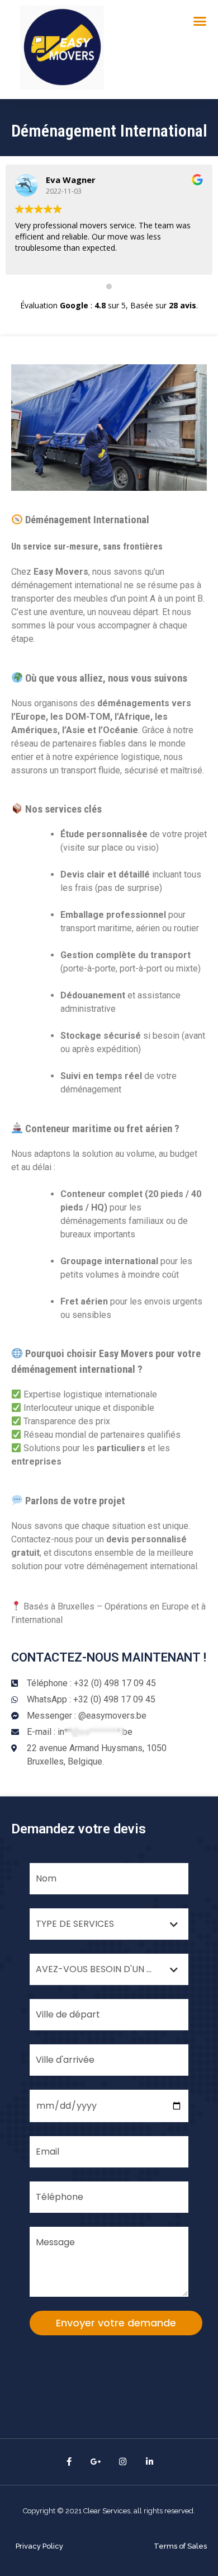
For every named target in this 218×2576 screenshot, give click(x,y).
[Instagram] (122, 2462)
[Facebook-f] (69, 2462)
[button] (39, 2546)
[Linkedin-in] (149, 2462)
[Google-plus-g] (96, 2462)
